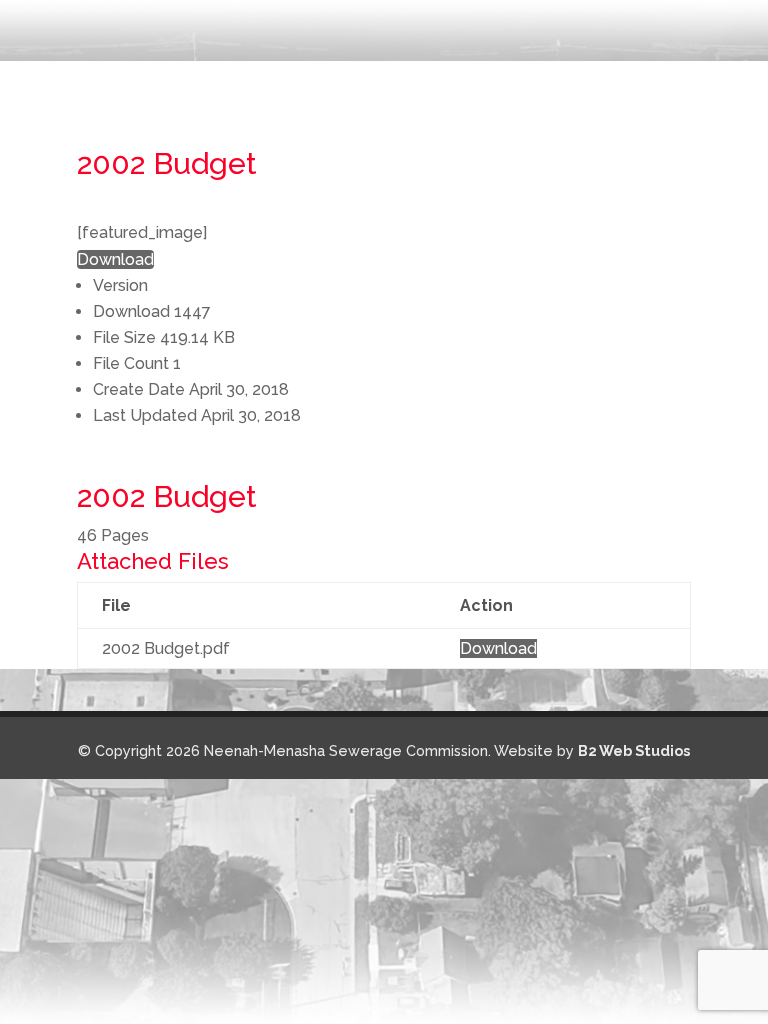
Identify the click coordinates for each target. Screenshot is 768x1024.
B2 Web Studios (634, 750)
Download (115, 259)
